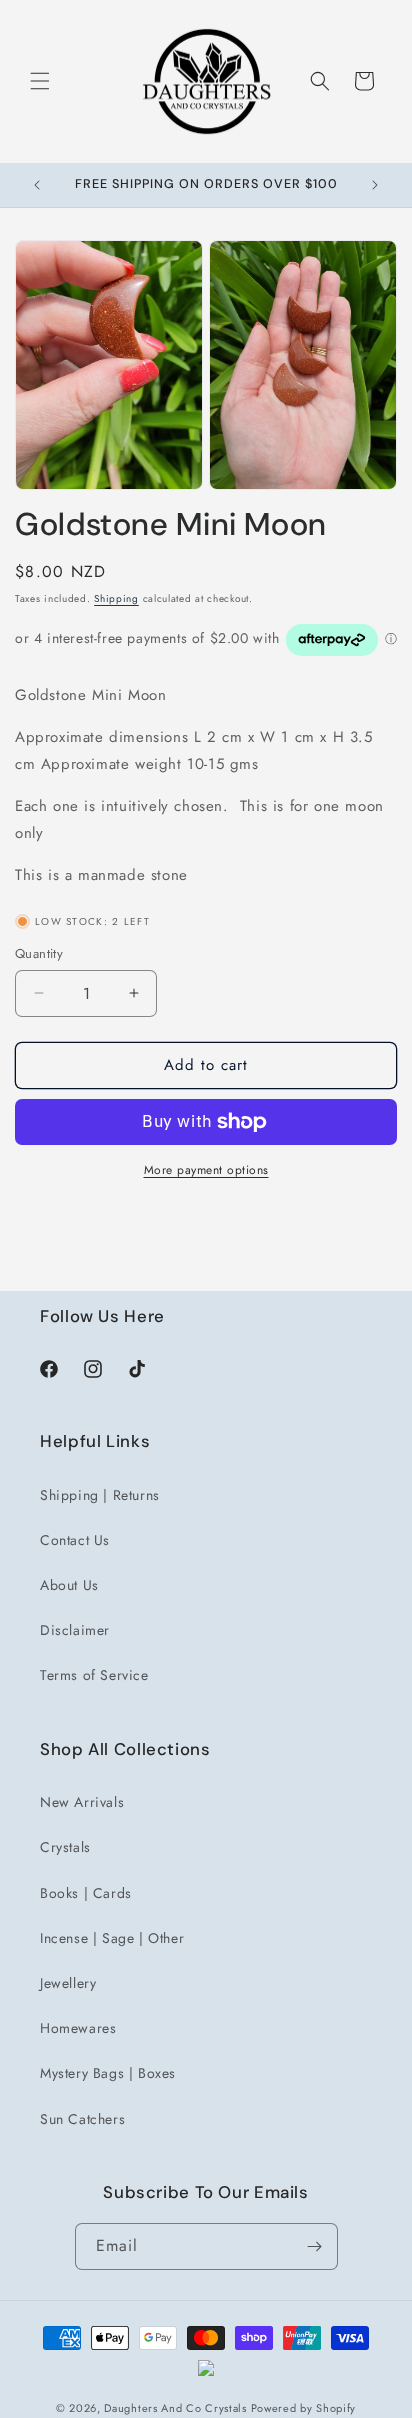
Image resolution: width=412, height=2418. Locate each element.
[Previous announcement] (37, 185)
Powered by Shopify (304, 2408)
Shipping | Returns (100, 1495)
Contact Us (75, 1540)
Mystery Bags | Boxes (108, 2073)
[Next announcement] (375, 185)
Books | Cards (86, 1893)
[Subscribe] (315, 2246)
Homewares (78, 2028)
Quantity (39, 953)
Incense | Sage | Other (112, 1938)
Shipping (116, 598)
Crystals (65, 1847)
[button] (40, 81)
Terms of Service (94, 1675)
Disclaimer (75, 1630)
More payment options (206, 1170)
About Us (69, 1585)
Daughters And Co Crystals (175, 2408)
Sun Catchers (82, 2119)
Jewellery (68, 1983)
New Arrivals (82, 1802)
